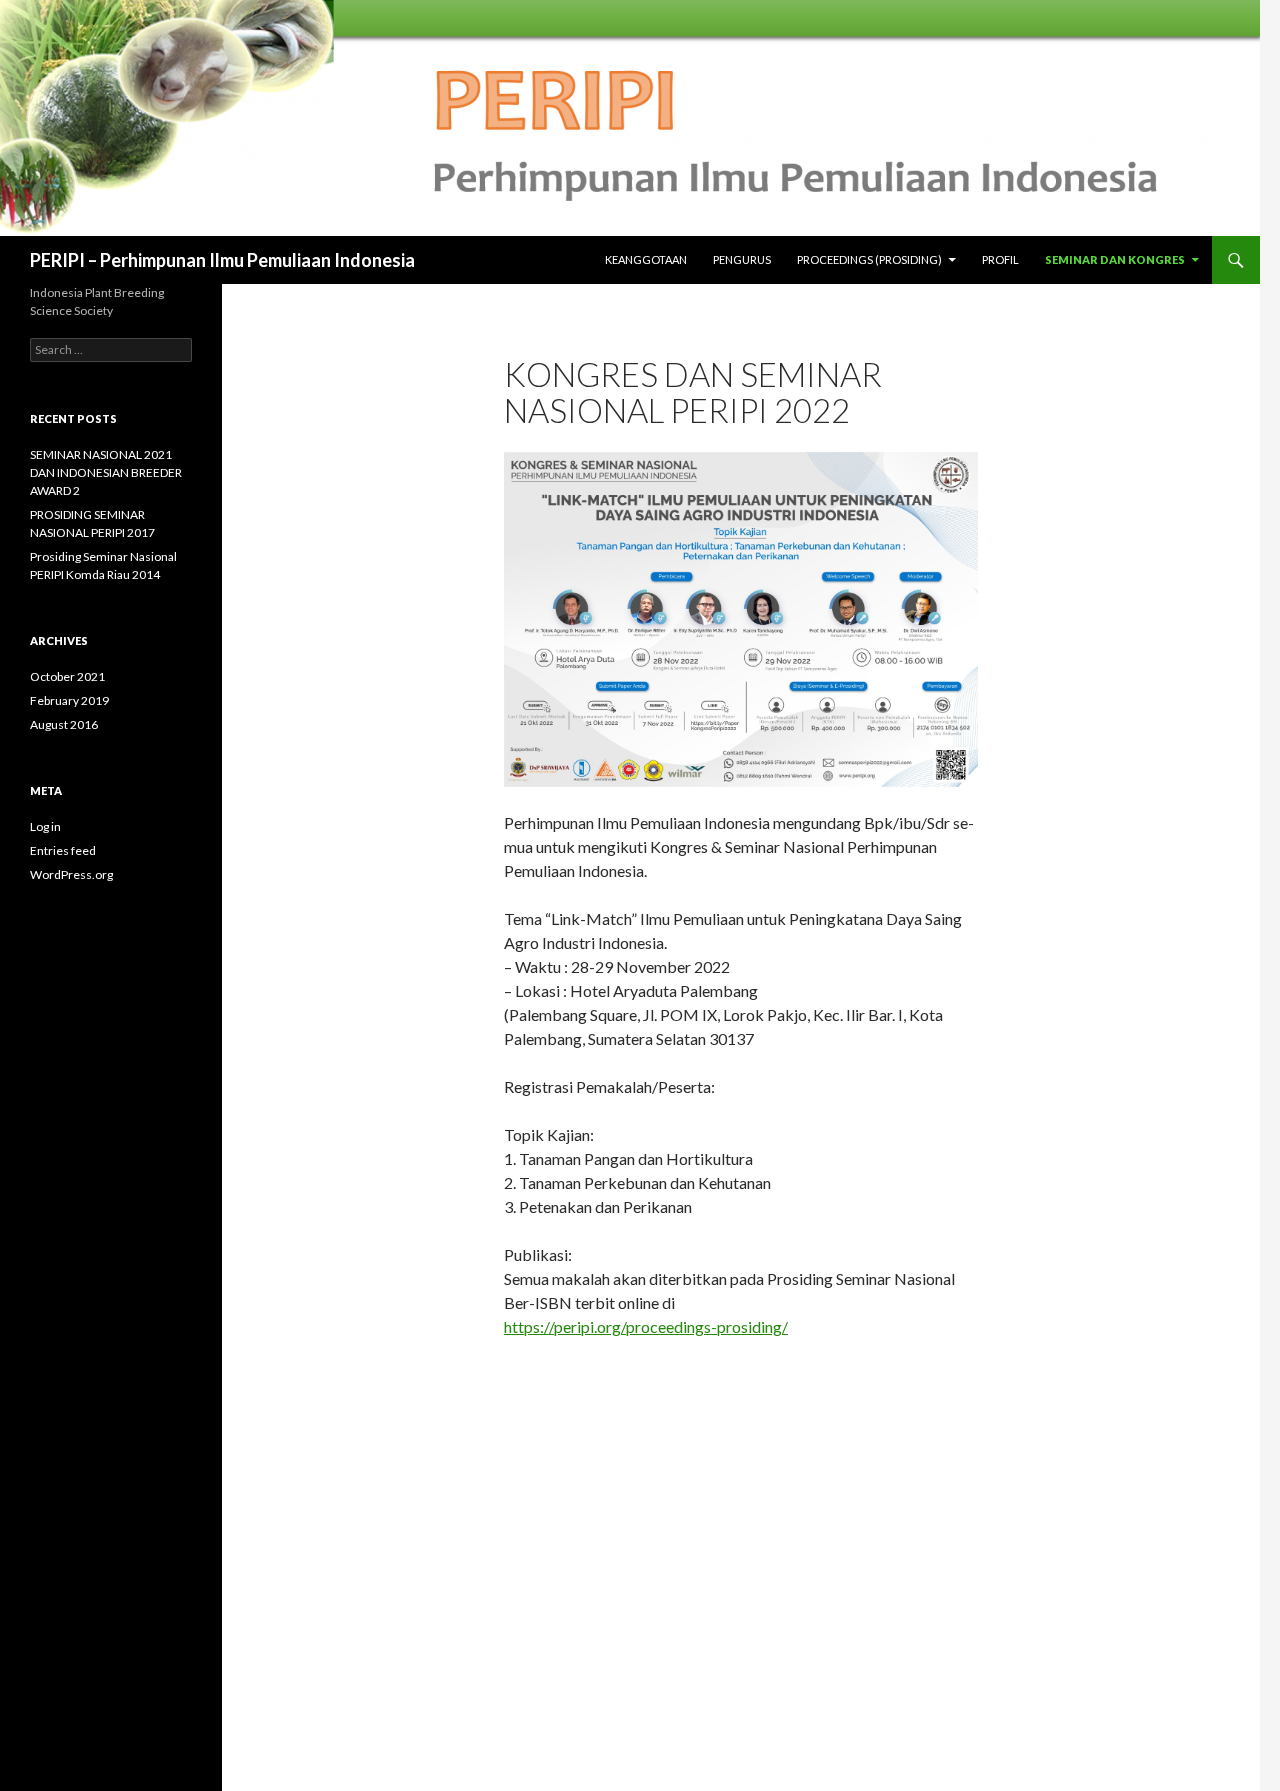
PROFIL (1000, 259)
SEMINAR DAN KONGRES (1115, 259)
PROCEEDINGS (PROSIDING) (869, 259)
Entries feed (63, 850)
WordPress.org (71, 874)
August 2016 (64, 724)
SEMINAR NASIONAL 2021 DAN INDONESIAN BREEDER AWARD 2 (106, 472)
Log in (45, 826)
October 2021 (67, 676)
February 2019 (69, 700)
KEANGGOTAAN (646, 259)
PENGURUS (742, 259)
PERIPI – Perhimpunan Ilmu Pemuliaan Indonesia (222, 260)
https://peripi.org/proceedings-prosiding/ (646, 1326)
